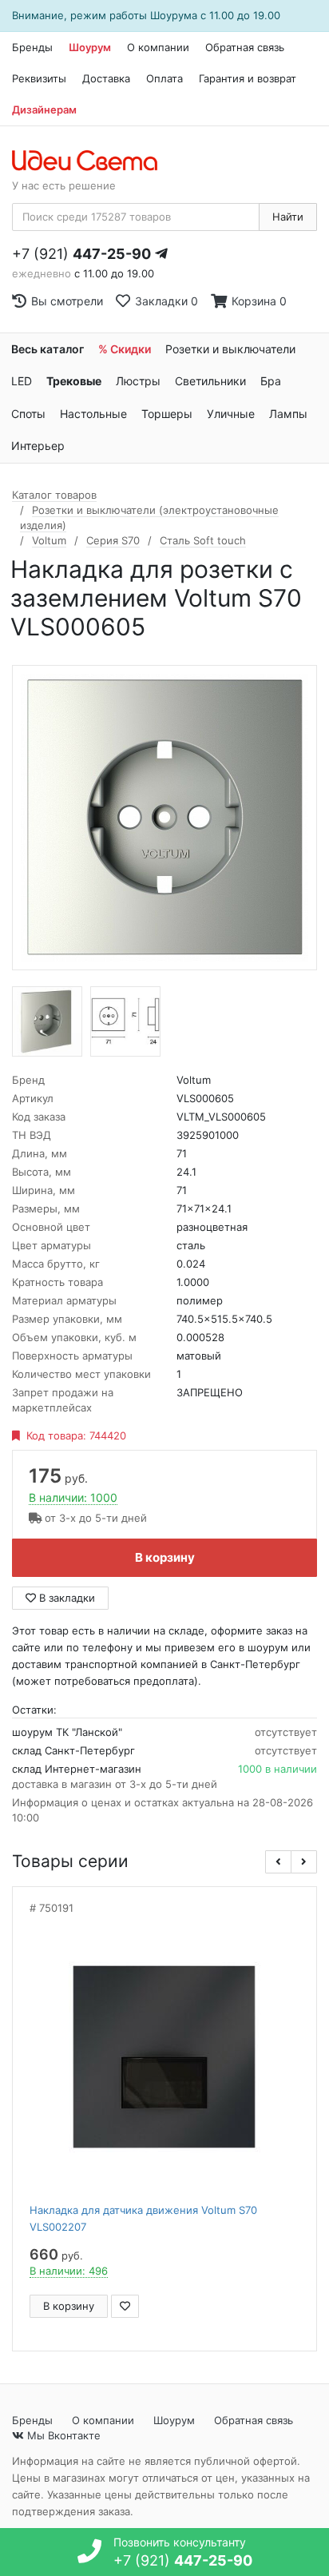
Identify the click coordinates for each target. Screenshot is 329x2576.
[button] (278, 1862)
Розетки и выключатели (230, 349)
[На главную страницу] (93, 161)
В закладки (65, 1598)
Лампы (288, 414)
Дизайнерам (44, 109)
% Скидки (125, 349)
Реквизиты (39, 78)
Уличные (231, 414)
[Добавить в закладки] (125, 2306)
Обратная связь (245, 47)
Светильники (210, 381)
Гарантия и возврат (248, 78)
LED (22, 381)
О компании (158, 47)
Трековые (74, 381)
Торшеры (167, 414)
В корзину (165, 1557)
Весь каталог (48, 349)
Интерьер (38, 446)
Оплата (164, 78)
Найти (288, 217)
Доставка (106, 78)
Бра (271, 381)
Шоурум (90, 47)
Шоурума (174, 15)
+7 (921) (81, 254)
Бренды (32, 47)
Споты (28, 414)
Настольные (93, 414)
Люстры (138, 381)
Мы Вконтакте (62, 2435)
